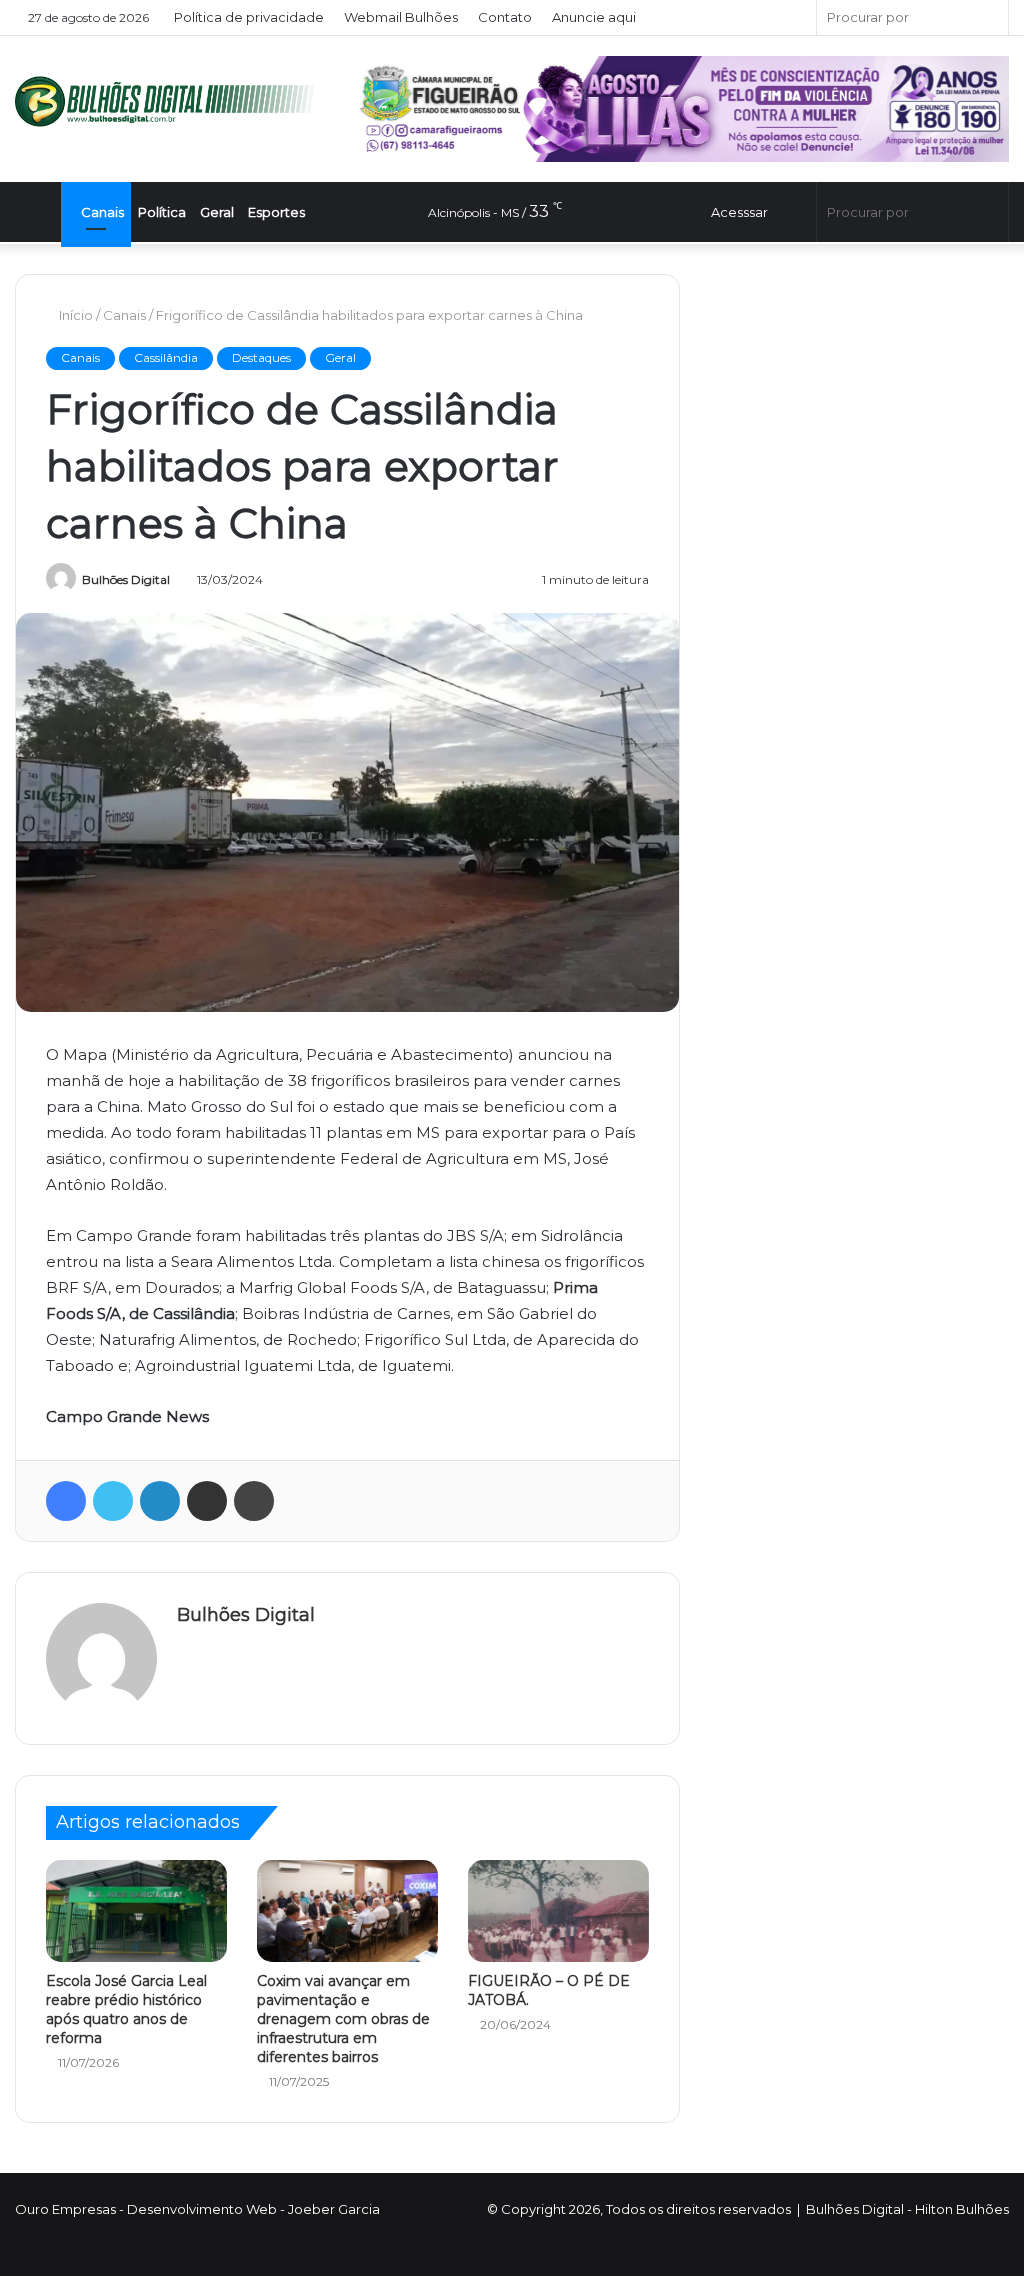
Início (76, 315)
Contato (506, 17)
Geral (230, 212)
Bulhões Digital (126, 579)
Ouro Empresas (65, 2209)
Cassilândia (166, 357)
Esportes (289, 212)
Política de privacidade (250, 17)
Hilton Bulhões (962, 2209)
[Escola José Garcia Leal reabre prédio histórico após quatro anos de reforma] (136, 1911)
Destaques (261, 357)
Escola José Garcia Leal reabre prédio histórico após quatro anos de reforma (126, 2009)
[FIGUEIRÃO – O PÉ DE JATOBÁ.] (558, 1911)
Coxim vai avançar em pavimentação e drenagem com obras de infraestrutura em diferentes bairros (343, 2019)
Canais (114, 212)
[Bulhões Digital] (170, 101)
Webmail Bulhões (402, 17)
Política (175, 212)
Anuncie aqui (595, 17)
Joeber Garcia (334, 2209)
